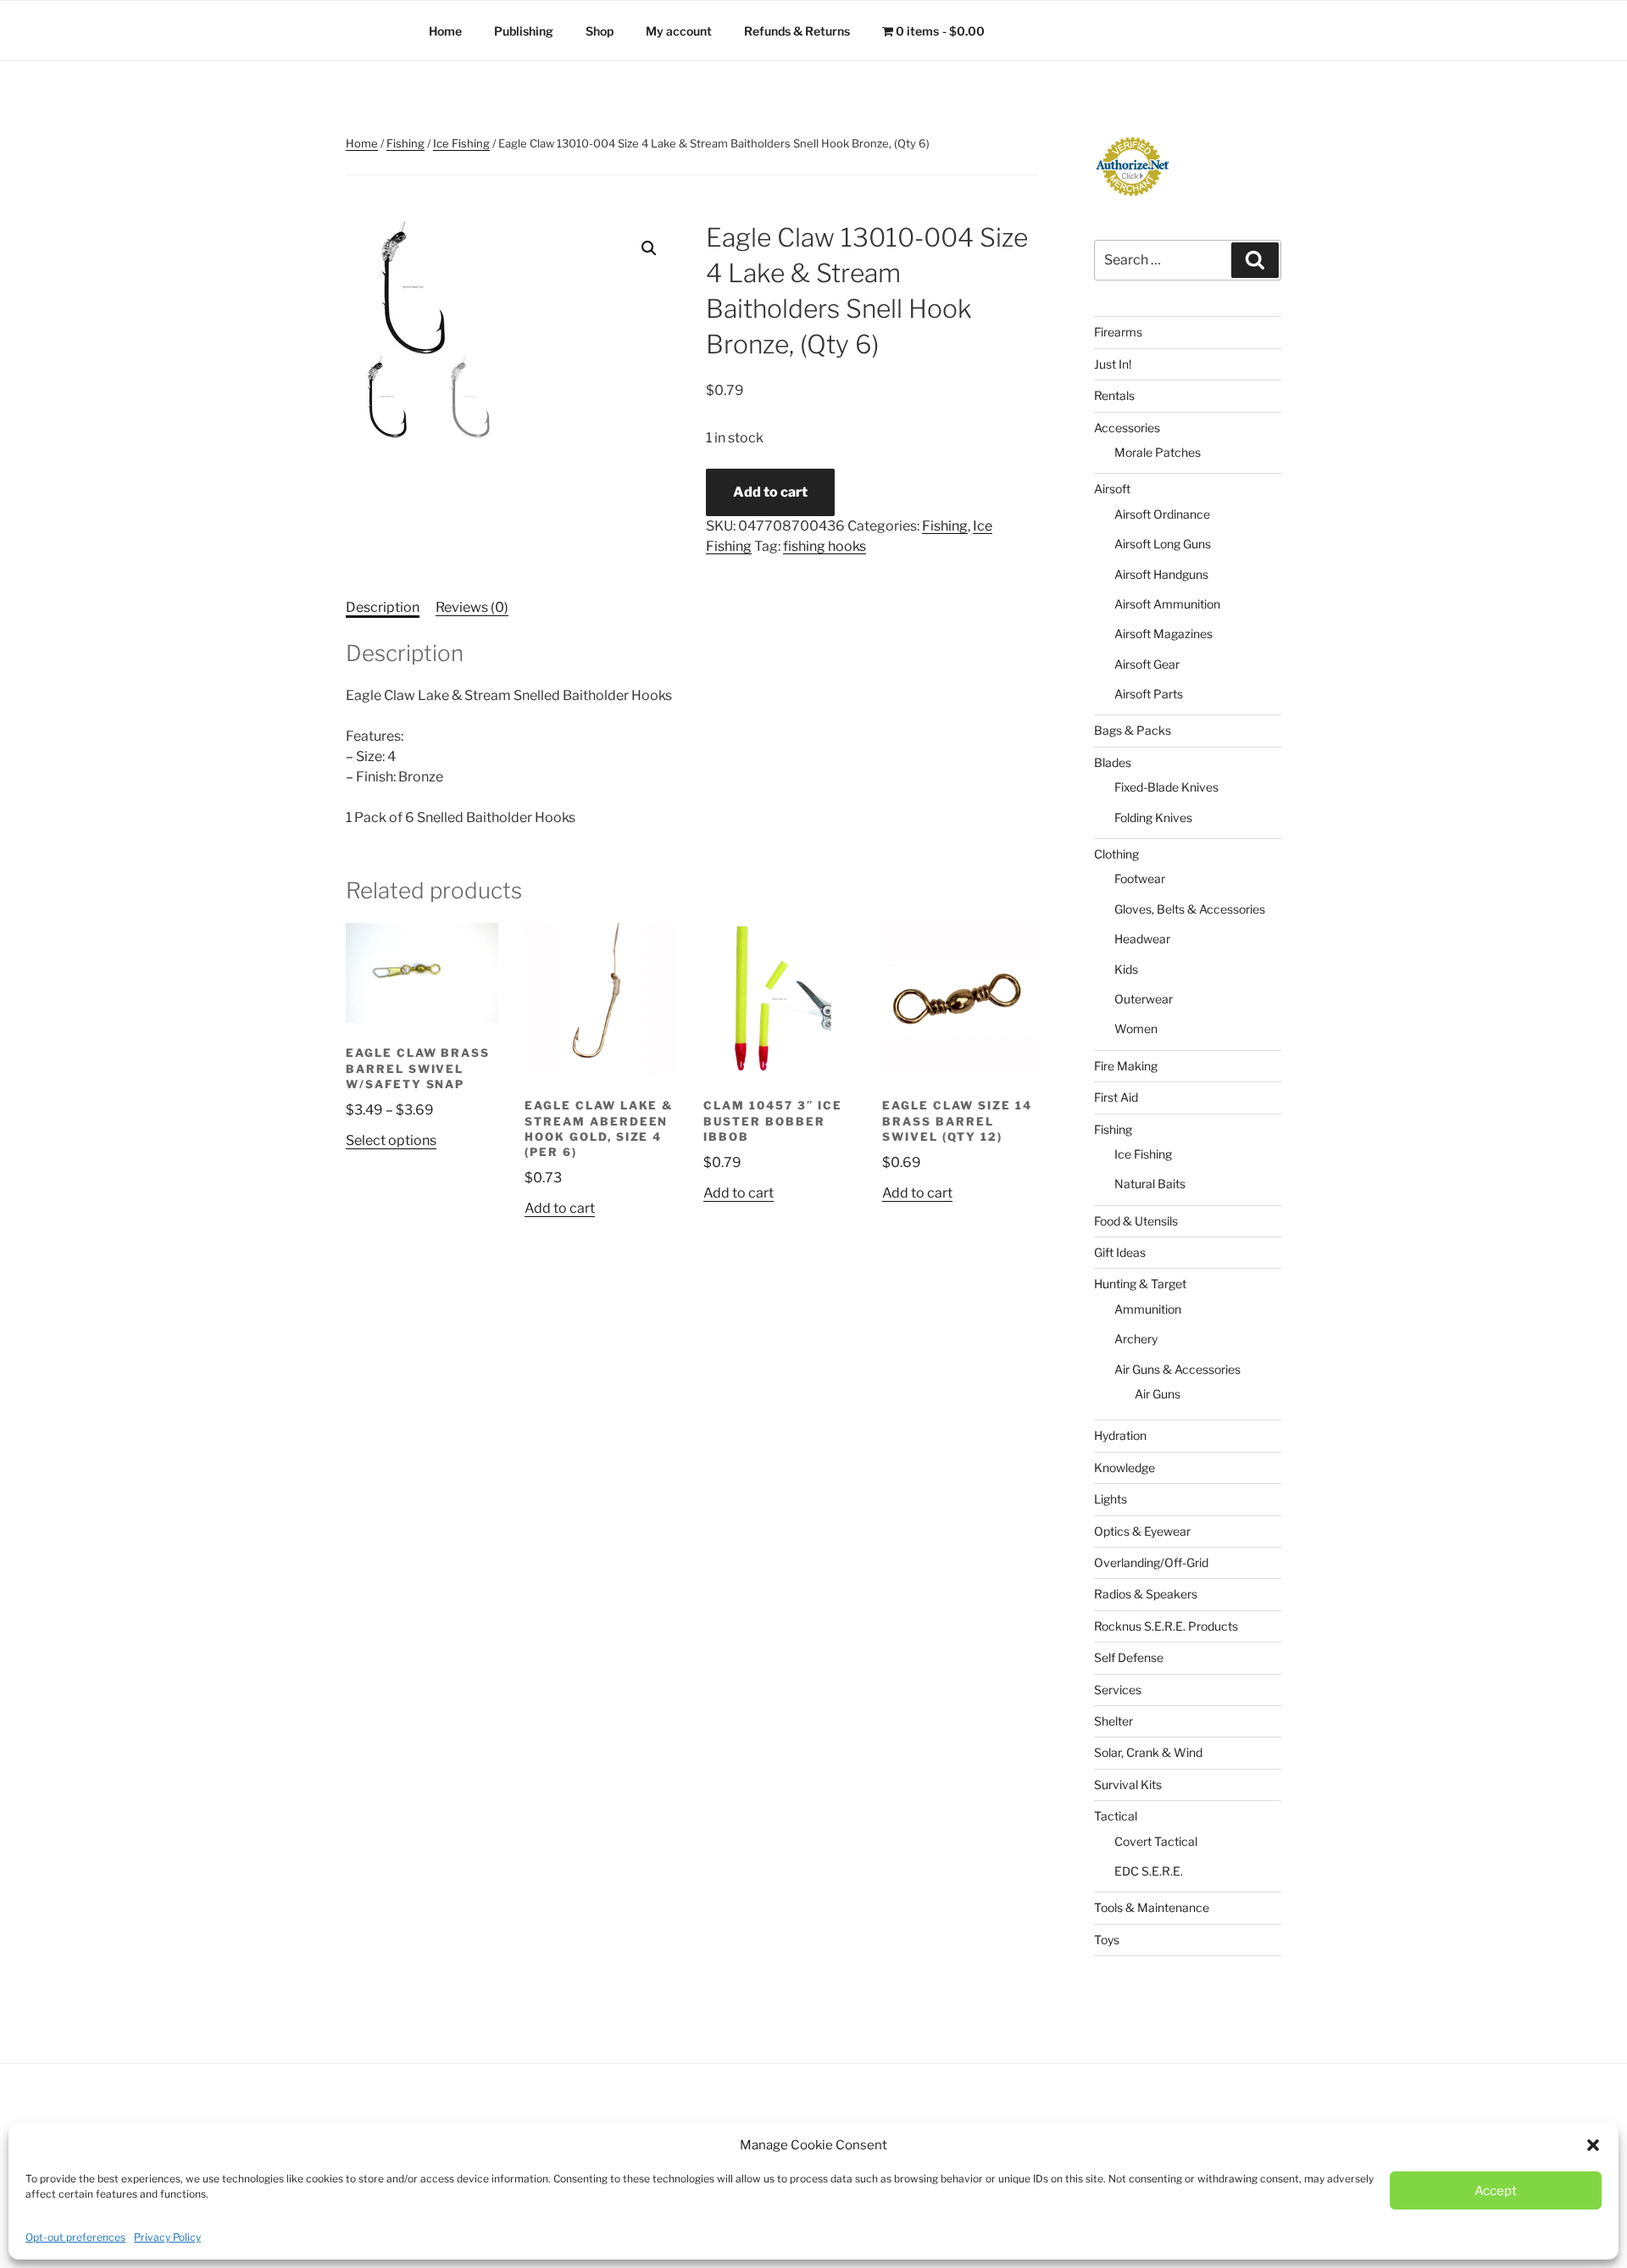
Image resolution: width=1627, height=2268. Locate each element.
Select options (391, 1140)
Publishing (524, 31)
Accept (1496, 2191)
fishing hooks (825, 546)
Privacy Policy (167, 2237)
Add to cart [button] (560, 1208)
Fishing (405, 143)
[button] (1593, 2145)
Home (445, 31)
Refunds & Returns (797, 31)
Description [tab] (383, 607)
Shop (600, 31)
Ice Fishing (461, 143)
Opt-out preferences (75, 2237)
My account (679, 31)
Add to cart (770, 492)
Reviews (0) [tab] (472, 607)
